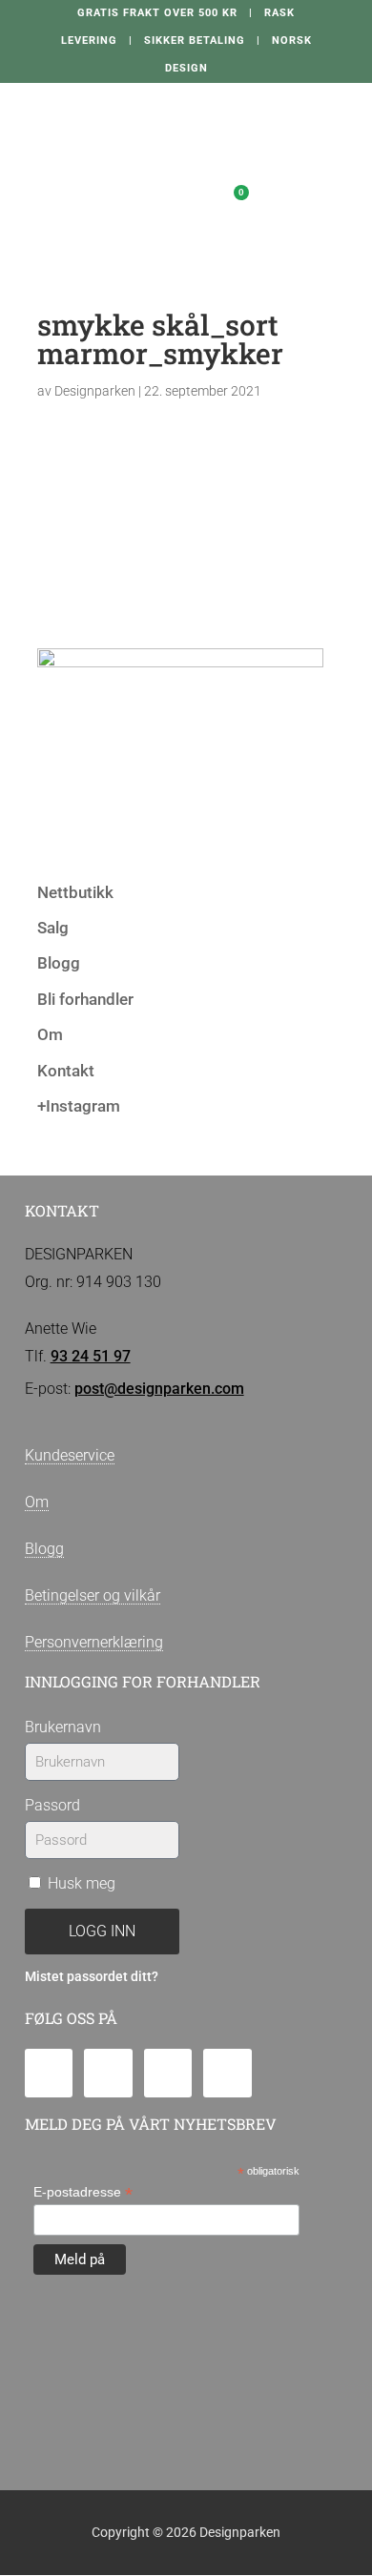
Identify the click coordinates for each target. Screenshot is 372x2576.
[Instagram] (168, 2073)
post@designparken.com (159, 1389)
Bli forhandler (85, 999)
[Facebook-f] (108, 2073)
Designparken (95, 391)
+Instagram (79, 1106)
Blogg (59, 963)
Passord (52, 1805)
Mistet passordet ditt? (92, 1977)
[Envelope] (49, 2073)
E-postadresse (83, 2192)
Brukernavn (63, 1727)
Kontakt (66, 1071)
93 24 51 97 (91, 1356)
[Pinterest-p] (227, 2073)
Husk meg (80, 1883)
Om (50, 1034)
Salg (53, 928)
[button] (155, 198)
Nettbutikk (75, 892)
